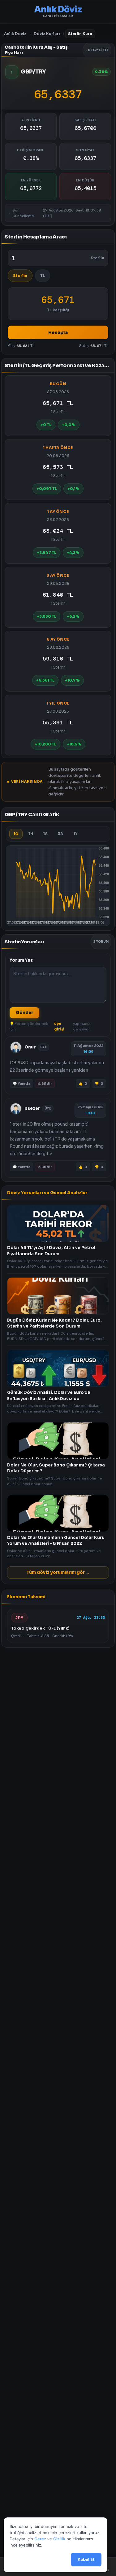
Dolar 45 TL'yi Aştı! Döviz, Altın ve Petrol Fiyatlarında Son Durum (51, 1251)
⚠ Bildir (45, 1083)
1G (16, 834)
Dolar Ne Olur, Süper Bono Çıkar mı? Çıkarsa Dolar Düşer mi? (56, 1468)
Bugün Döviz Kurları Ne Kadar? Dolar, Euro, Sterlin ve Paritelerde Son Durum (54, 1323)
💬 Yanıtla (21, 1083)
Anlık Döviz (15, 34)
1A (45, 834)
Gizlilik (59, 2539)
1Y (76, 834)
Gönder (24, 1013)
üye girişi (59, 1026)
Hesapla (58, 332)
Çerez (40, 2539)
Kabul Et (86, 2559)
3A (60, 834)
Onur (30, 1047)
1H (31, 834)
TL (43, 276)
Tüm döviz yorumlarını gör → (58, 1572)
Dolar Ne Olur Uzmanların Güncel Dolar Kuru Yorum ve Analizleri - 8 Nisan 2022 (56, 1541)
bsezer (32, 1108)
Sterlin (20, 276)
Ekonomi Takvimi (26, 1597)
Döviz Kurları (47, 34)
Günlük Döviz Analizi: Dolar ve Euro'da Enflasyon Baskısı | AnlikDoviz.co (49, 1396)
